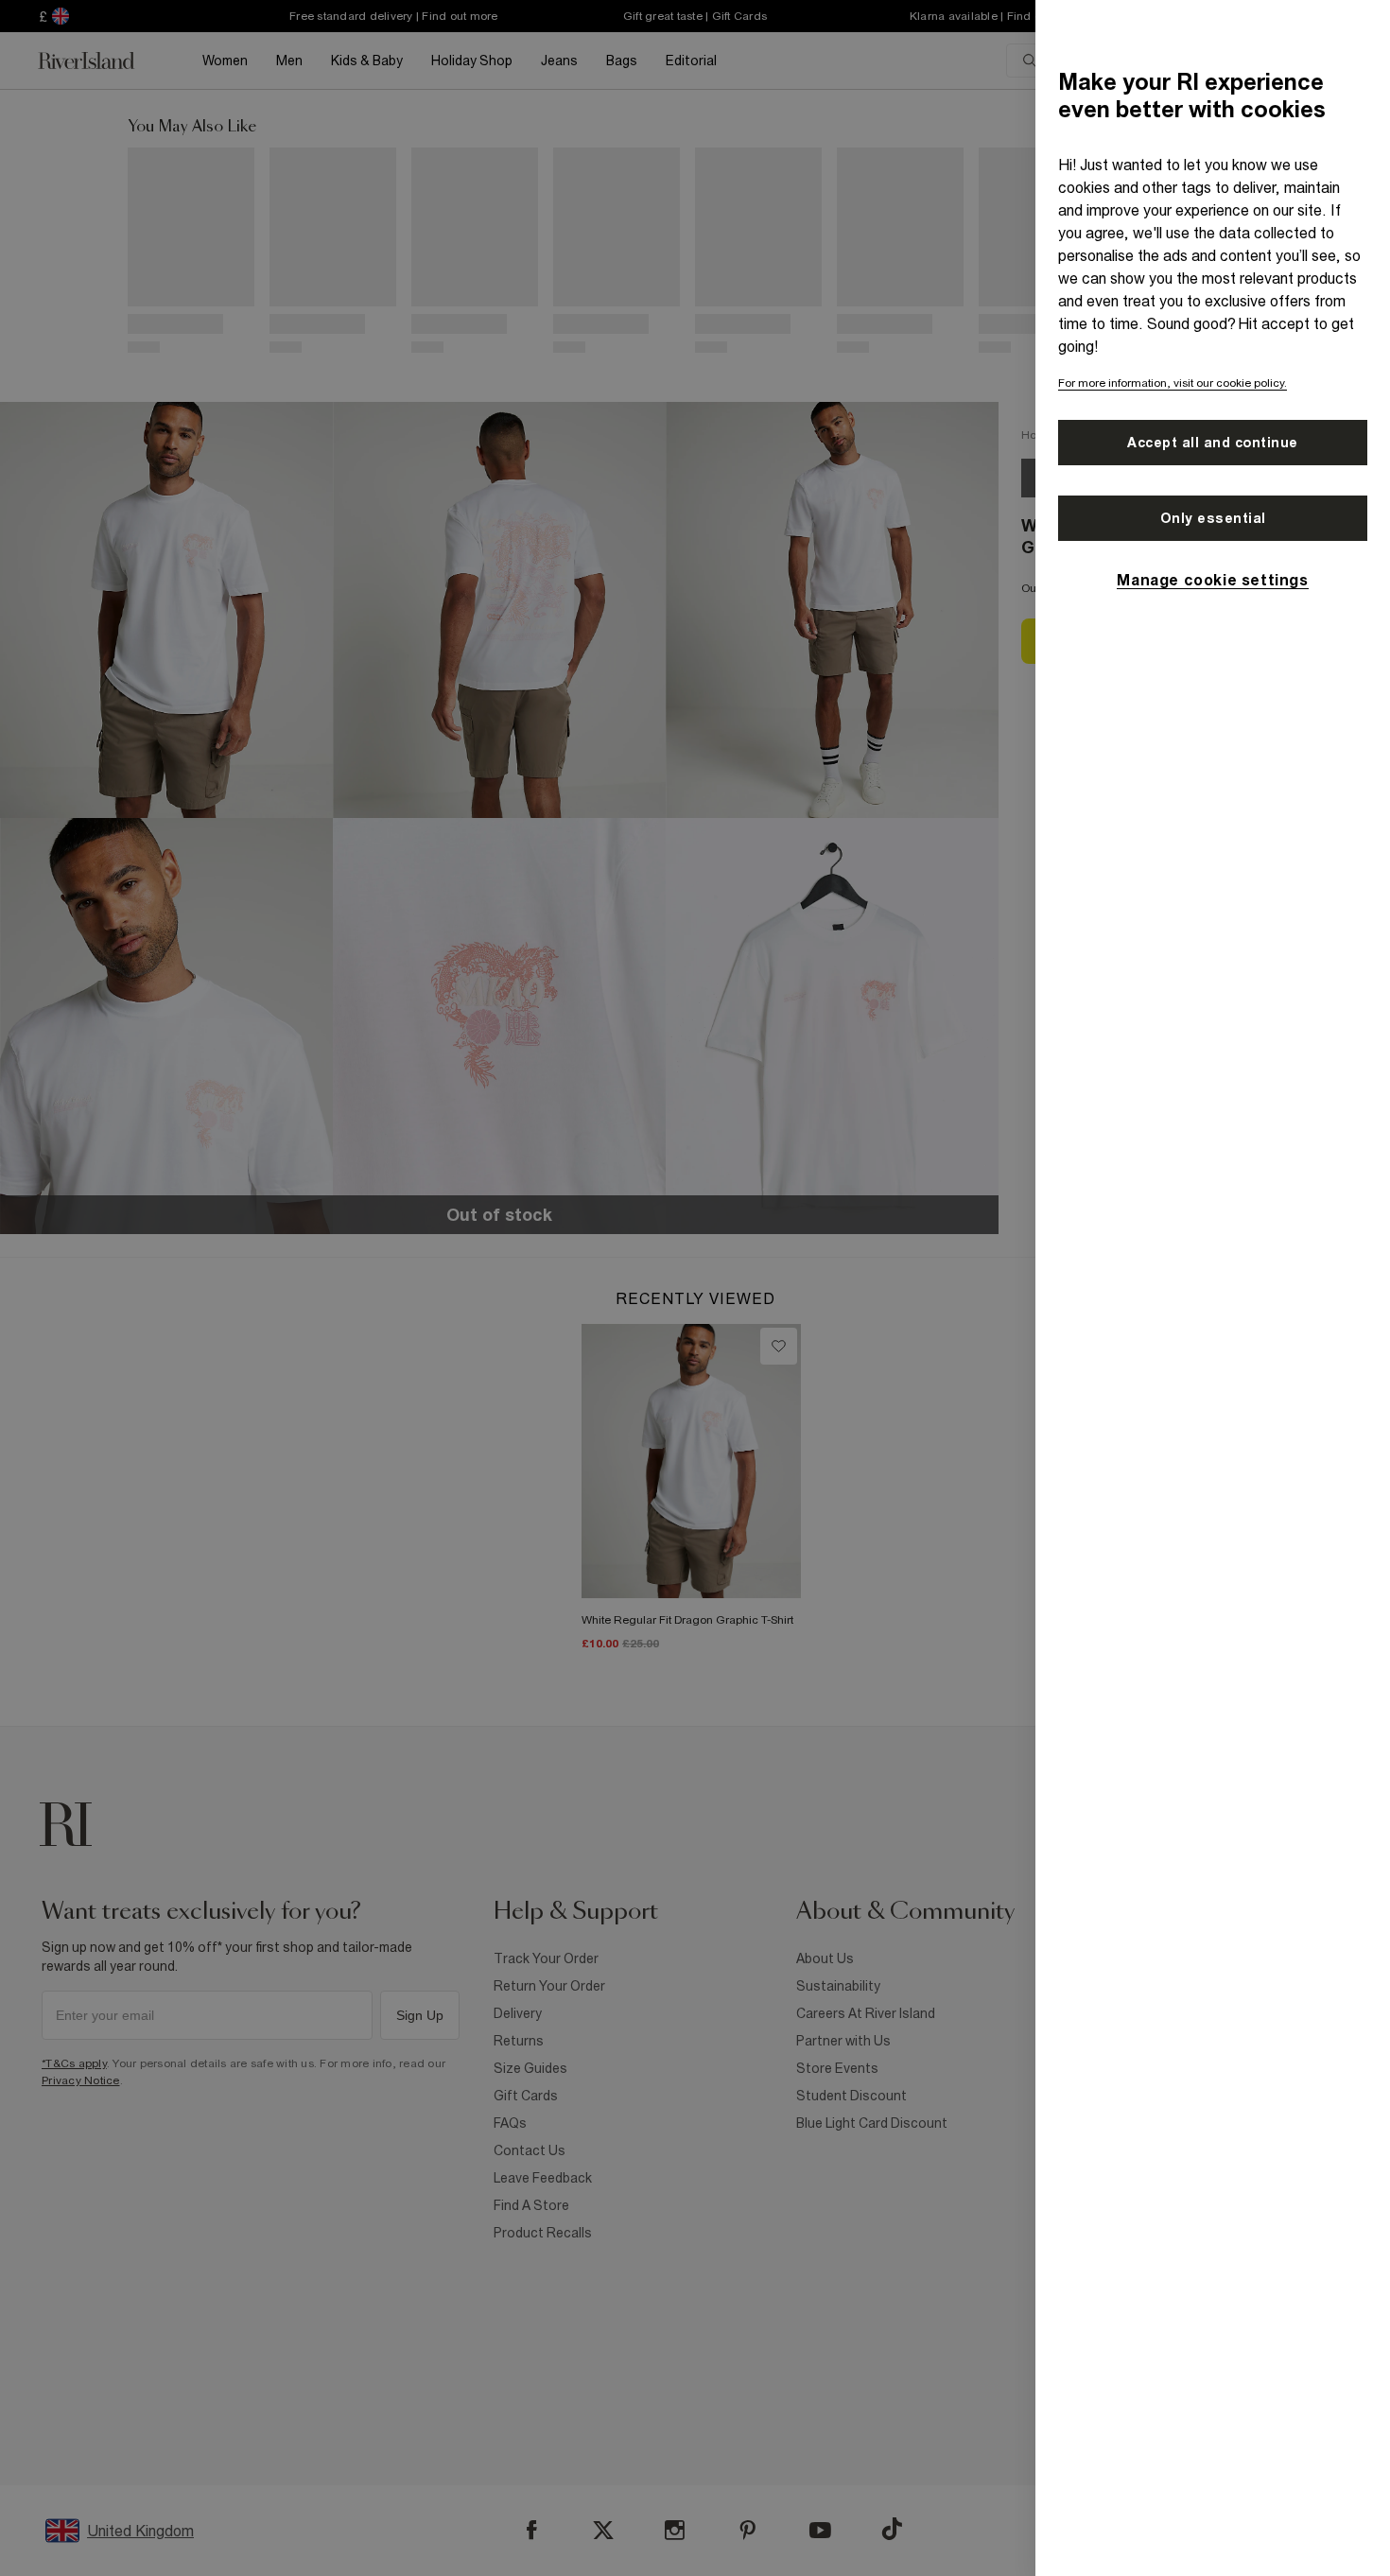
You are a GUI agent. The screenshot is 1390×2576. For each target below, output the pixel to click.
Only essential (1213, 518)
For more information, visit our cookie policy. (1173, 383)
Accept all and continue (1213, 443)
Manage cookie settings (1212, 580)
